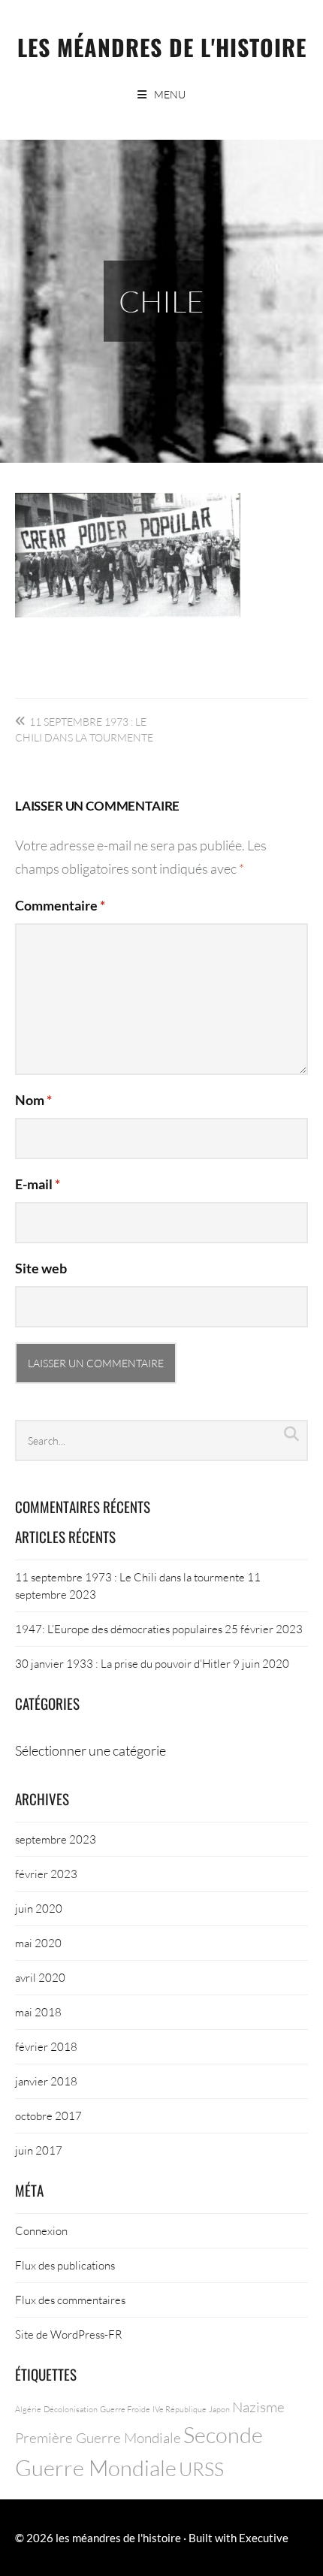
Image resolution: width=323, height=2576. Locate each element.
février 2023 (46, 1874)
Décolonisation (71, 2409)
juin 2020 (39, 1908)
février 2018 (46, 2046)
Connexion (41, 2230)
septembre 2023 (56, 1839)
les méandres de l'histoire (162, 47)
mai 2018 (38, 2012)
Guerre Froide (125, 2409)
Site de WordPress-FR (68, 2334)
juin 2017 (39, 2150)
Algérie (28, 2409)
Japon (219, 2409)
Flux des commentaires (70, 2300)
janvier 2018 (46, 2081)
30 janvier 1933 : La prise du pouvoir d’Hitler (123, 1663)
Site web (41, 1268)
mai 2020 (38, 1943)
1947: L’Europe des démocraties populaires (119, 1629)
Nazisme (258, 2407)
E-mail (38, 1184)
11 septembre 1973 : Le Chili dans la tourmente (130, 1577)
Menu (170, 94)
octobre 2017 (48, 2115)
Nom (33, 1100)
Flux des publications (65, 2265)
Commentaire (60, 905)
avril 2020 (40, 1977)
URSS (201, 2469)
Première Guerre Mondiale (98, 2437)
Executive (264, 2538)
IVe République (180, 2409)
